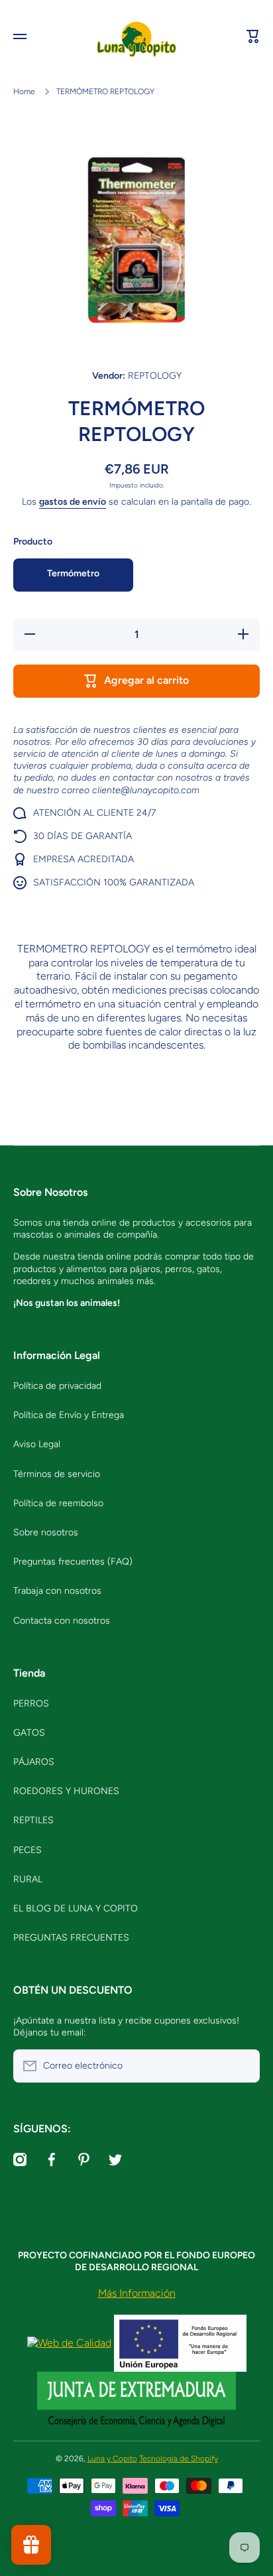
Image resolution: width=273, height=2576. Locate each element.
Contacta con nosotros (62, 1621)
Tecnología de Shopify (179, 2459)
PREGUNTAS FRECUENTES (71, 1938)
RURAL (28, 1879)
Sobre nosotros (46, 1532)
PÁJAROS (34, 1762)
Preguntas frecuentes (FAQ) (73, 1562)
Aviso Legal (37, 1444)
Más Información (137, 2293)
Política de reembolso (58, 1503)
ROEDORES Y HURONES (66, 1791)
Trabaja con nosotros (57, 1591)
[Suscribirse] (243, 2066)
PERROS (31, 1704)
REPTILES (33, 1820)
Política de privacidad (57, 1386)
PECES (27, 1850)
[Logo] (136, 37)
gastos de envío (73, 502)
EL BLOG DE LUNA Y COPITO (76, 1908)
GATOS (29, 1733)
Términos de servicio (57, 1474)
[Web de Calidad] (69, 2342)
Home (24, 92)
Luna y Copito (112, 2459)
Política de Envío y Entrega (69, 1415)
